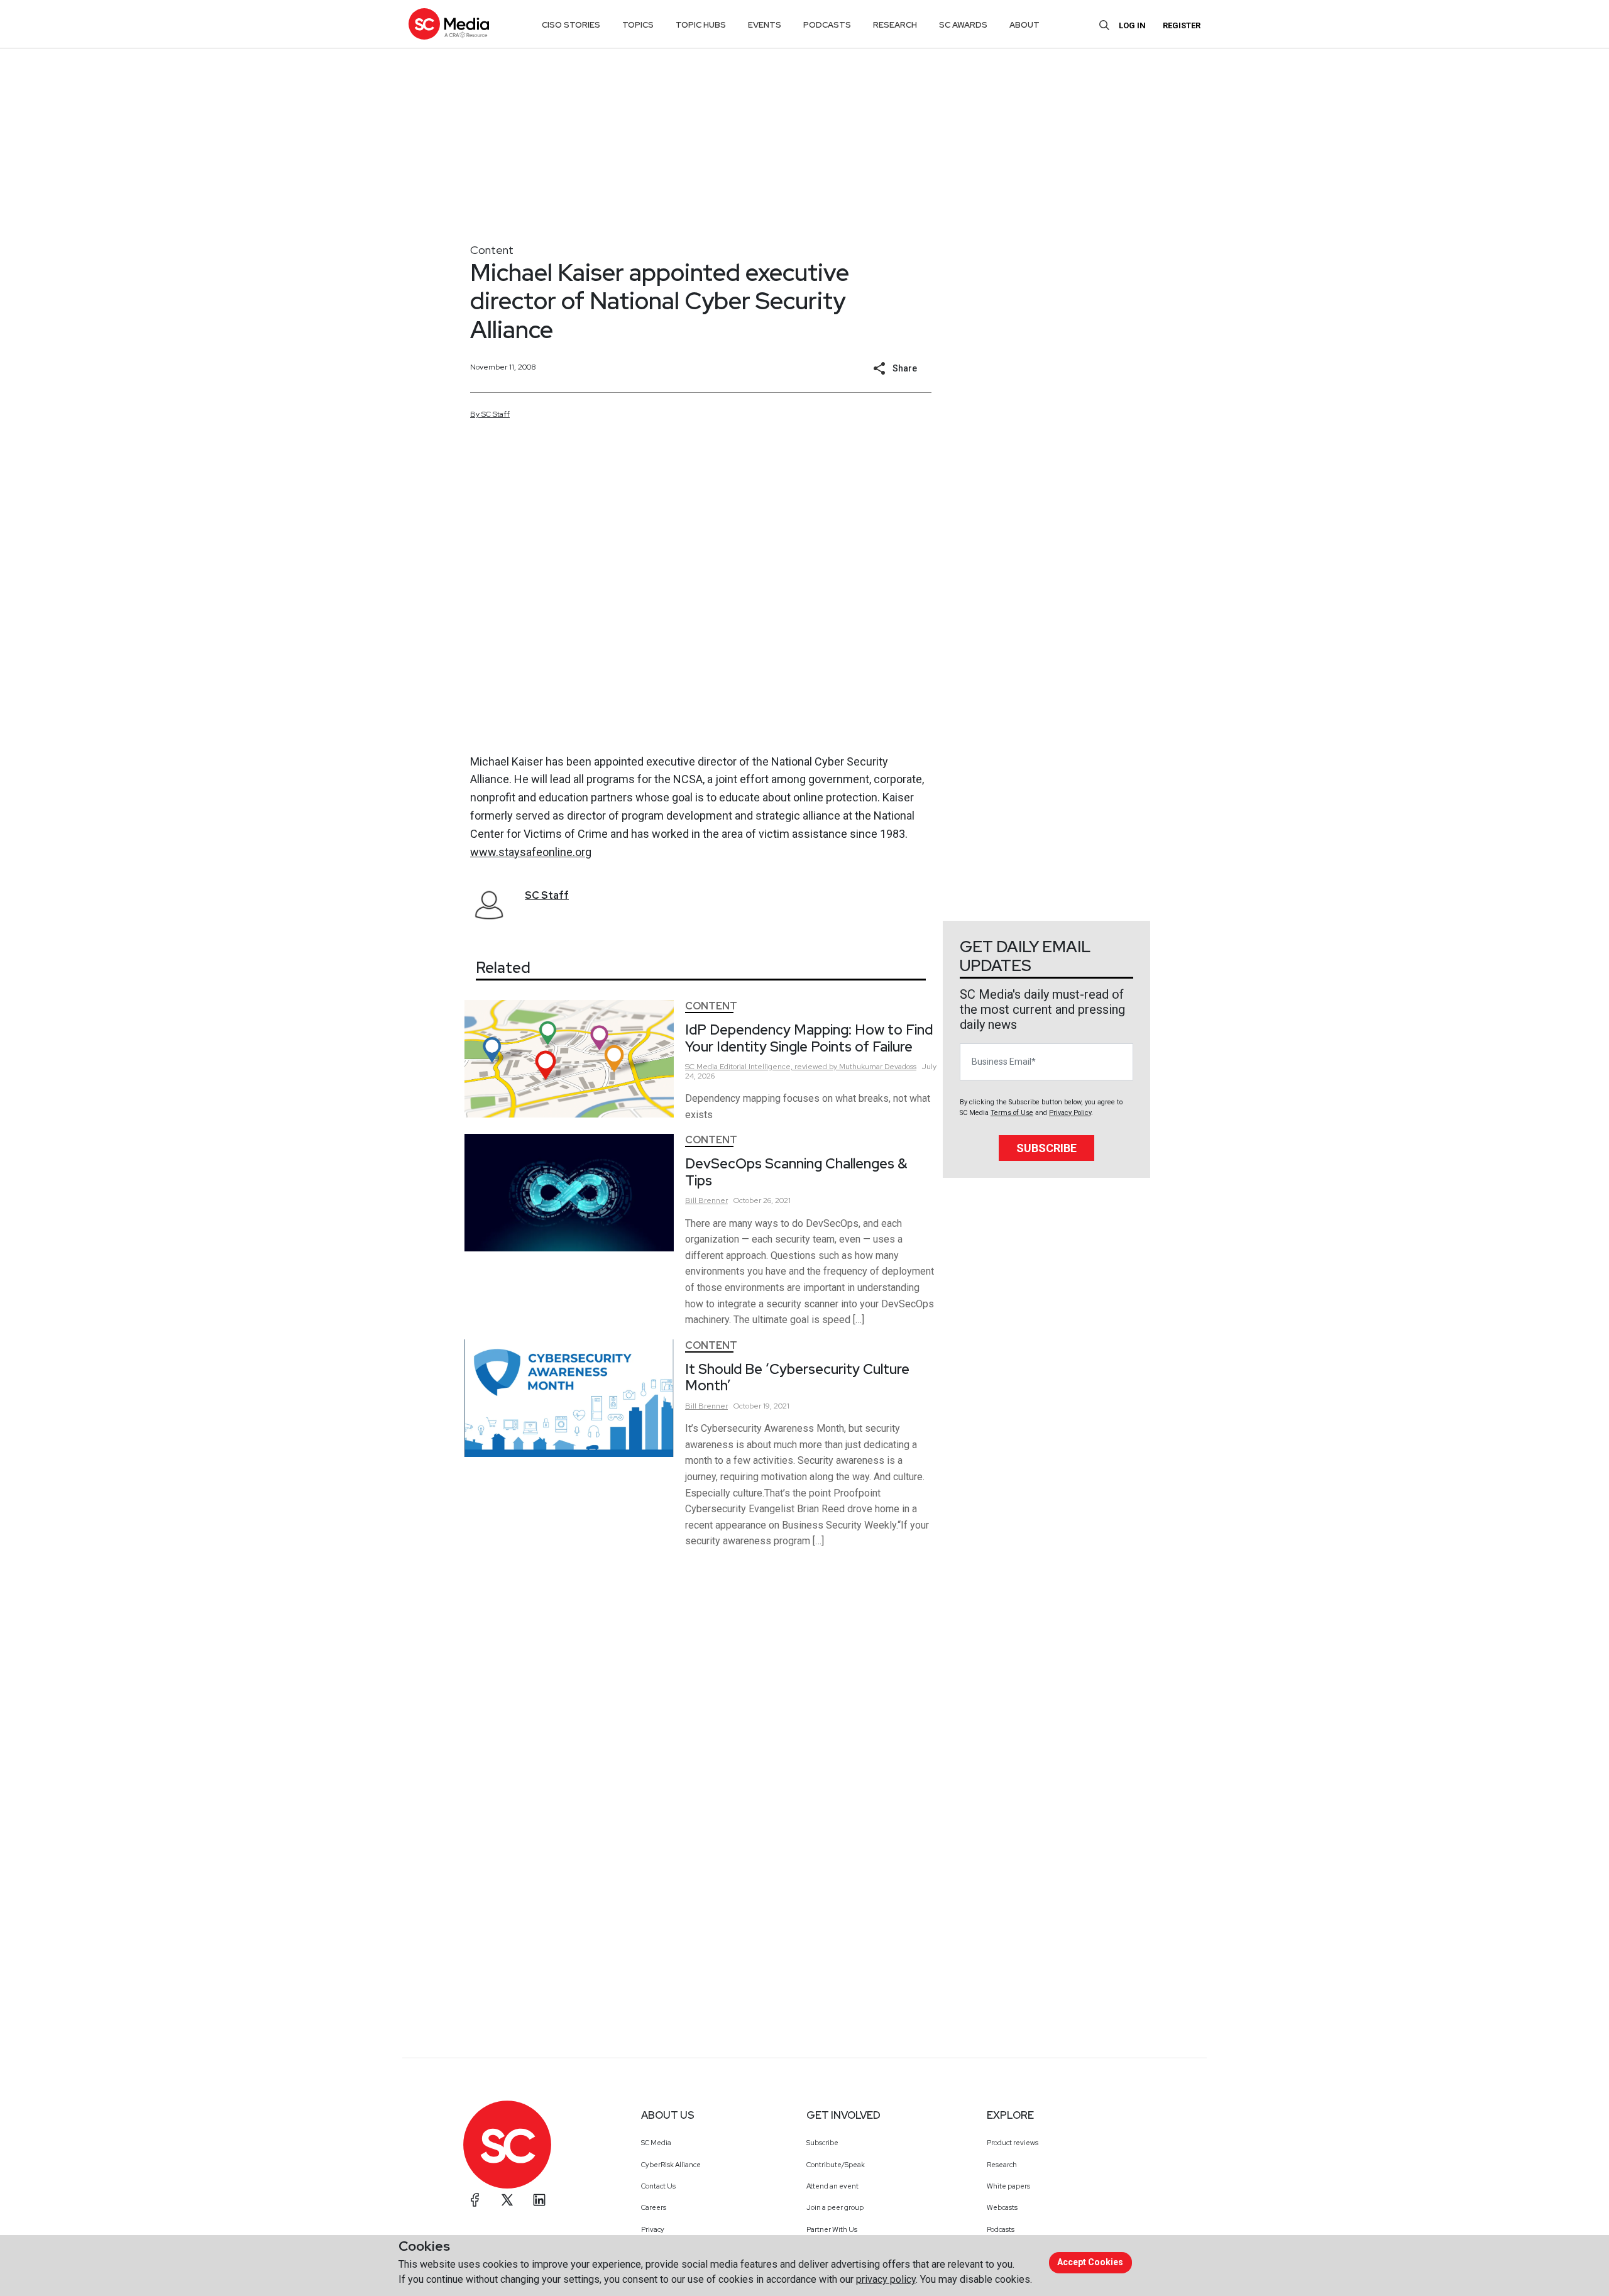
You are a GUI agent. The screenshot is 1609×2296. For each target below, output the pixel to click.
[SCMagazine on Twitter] (507, 2200)
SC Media (656, 2143)
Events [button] (765, 25)
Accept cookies (1090, 2262)
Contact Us (658, 2186)
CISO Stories (571, 25)
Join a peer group (835, 2207)
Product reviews (1013, 2143)
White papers (1008, 2186)
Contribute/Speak (836, 2165)
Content (492, 250)
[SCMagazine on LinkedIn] (539, 2200)
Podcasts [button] (827, 25)
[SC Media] (449, 24)
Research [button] (895, 25)
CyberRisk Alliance (671, 2165)
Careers (654, 2207)
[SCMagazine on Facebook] (475, 2200)
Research (1002, 2165)
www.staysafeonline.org (531, 852)
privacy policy (886, 2279)
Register (1182, 25)
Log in (1132, 25)
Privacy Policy (1070, 1113)
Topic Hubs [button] (701, 25)
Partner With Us (832, 2229)
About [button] (1024, 25)
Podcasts (1001, 2229)
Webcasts (1002, 2207)
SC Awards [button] (963, 25)
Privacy (653, 2229)
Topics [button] (638, 25)
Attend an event (832, 2186)
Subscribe (1046, 1148)
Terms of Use (1012, 1113)
